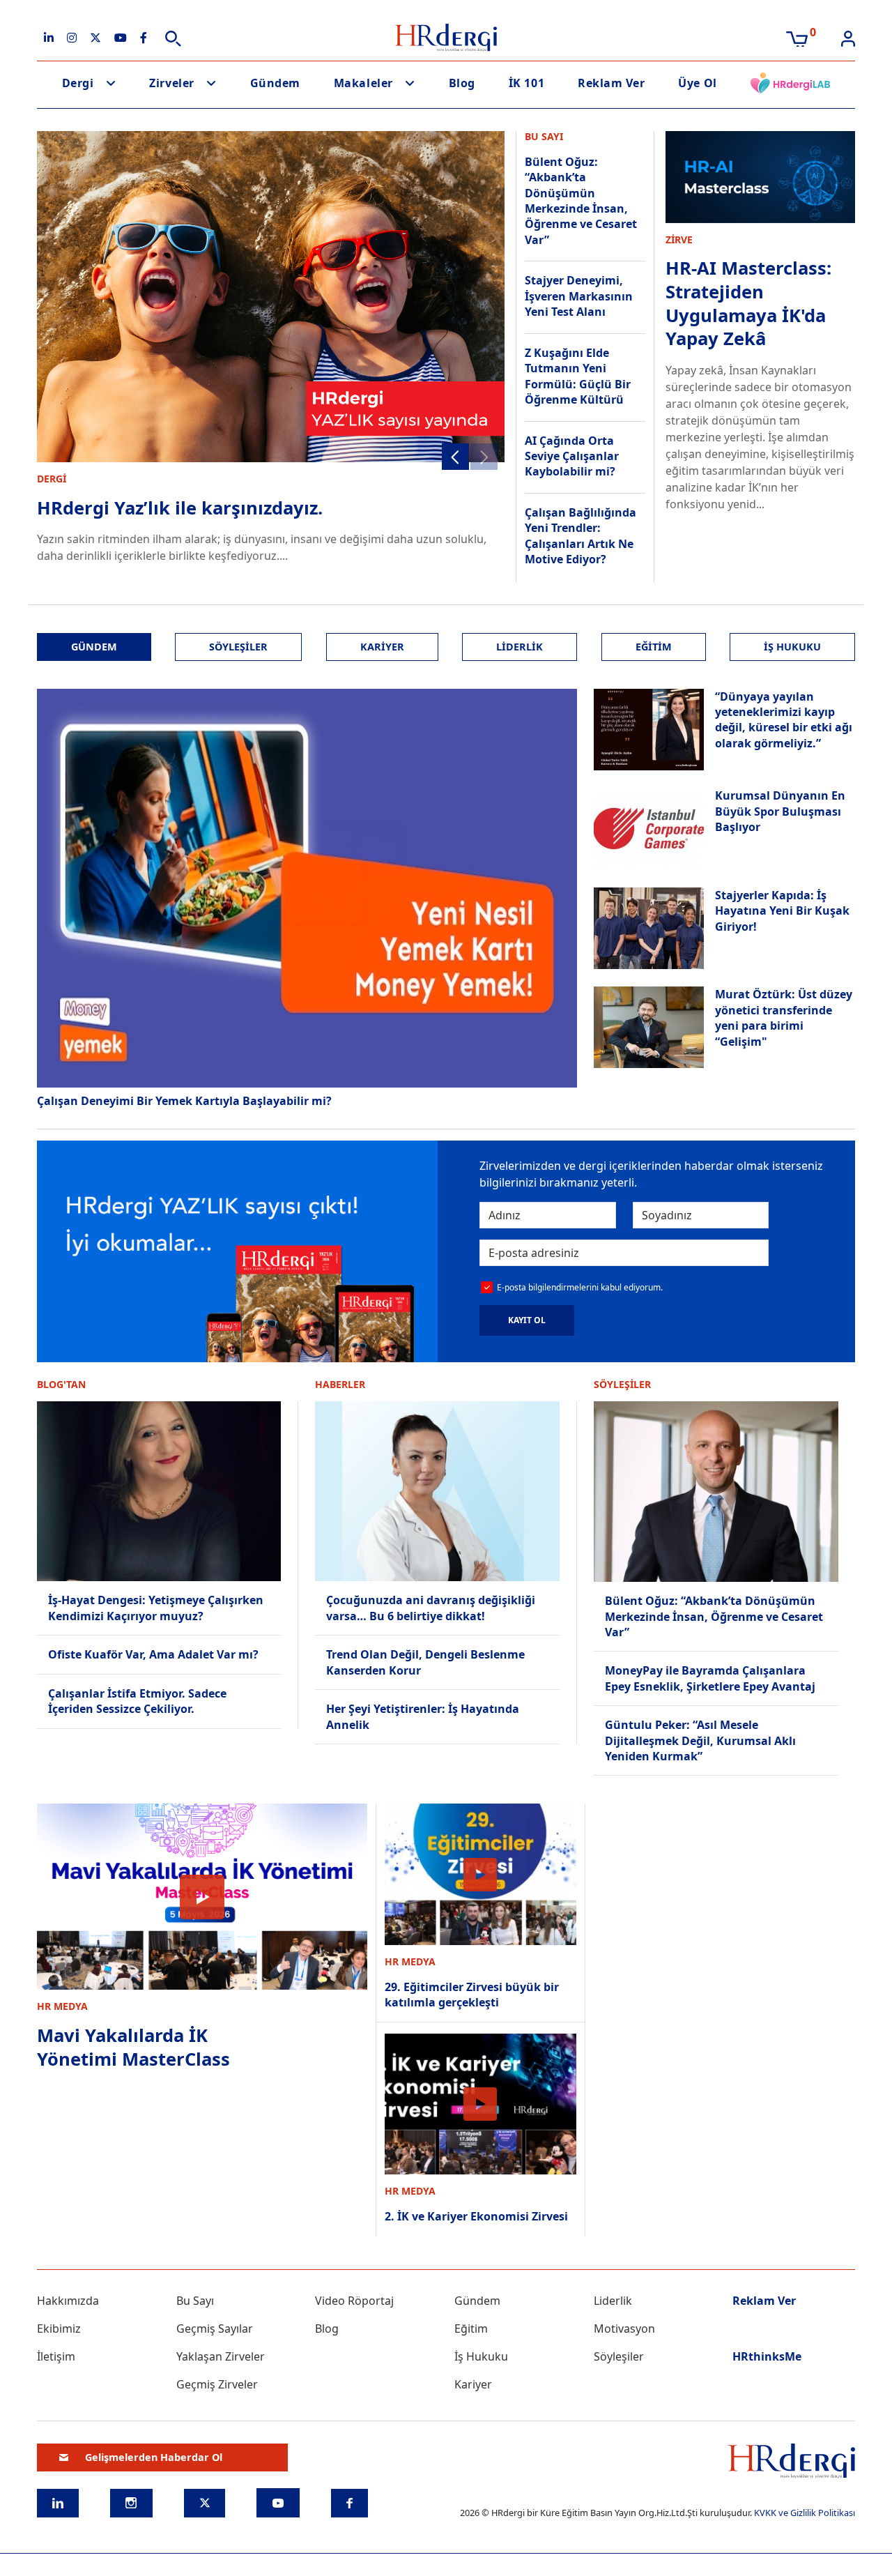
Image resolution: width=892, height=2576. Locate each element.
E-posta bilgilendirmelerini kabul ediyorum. (580, 1287)
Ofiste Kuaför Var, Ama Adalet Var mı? (153, 1654)
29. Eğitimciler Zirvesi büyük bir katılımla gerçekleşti (472, 1995)
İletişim (56, 2356)
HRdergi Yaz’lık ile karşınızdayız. (180, 508)
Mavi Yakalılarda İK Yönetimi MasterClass (133, 2047)
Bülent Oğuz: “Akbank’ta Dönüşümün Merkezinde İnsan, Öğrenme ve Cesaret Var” (581, 201)
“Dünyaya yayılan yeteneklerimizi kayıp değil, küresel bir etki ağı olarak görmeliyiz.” (784, 720)
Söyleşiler (619, 2356)
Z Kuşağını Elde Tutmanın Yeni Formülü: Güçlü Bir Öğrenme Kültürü (578, 376)
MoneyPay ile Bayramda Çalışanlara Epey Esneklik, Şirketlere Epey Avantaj (710, 1678)
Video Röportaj (354, 2301)
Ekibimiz (59, 2329)
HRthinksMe (767, 2356)
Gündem (275, 83)
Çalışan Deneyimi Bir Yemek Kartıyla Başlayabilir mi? (184, 1101)
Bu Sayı (195, 2301)
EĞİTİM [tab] (654, 647)
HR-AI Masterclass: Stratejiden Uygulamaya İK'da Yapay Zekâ (748, 303)
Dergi (78, 83)
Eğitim (471, 2329)
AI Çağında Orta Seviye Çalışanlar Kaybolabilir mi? (572, 456)
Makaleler (363, 83)
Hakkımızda (68, 2301)
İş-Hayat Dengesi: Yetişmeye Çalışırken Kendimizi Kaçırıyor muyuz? (156, 1608)
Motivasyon (624, 2329)
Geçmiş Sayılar (215, 2329)
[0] (797, 38)
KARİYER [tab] (382, 647)
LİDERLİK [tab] (520, 647)
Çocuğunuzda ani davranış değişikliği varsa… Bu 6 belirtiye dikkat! (431, 1608)
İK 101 (526, 83)
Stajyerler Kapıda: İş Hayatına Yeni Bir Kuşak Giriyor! (782, 911)
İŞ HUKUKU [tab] (792, 647)
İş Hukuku (481, 2356)
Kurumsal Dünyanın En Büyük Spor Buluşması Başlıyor (780, 811)
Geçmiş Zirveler (217, 2384)
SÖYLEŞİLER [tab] (238, 647)
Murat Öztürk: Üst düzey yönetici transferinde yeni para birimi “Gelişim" (784, 1018)
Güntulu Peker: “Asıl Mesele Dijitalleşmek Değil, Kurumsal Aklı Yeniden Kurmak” (700, 1740)
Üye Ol (697, 83)
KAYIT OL (527, 1320)
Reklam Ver (611, 83)
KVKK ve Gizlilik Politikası (805, 2513)
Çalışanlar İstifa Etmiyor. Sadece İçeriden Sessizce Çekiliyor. (137, 1701)
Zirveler (171, 83)
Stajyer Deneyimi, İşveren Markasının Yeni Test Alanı (579, 296)
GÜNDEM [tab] (94, 647)
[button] (455, 457)
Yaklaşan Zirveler (221, 2356)
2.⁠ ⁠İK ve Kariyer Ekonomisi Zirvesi (476, 2216)
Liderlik (613, 2301)
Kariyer (473, 2384)
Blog (462, 83)
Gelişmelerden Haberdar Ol (154, 2457)
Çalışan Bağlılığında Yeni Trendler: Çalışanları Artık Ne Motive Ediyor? (580, 536)
